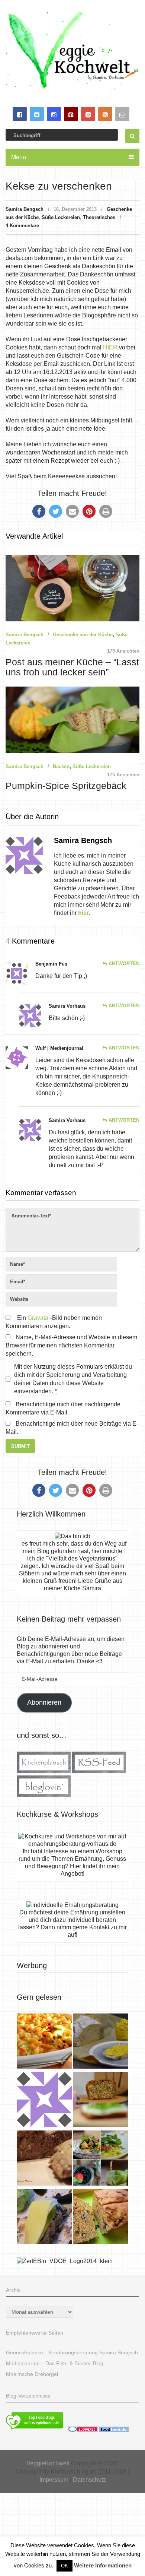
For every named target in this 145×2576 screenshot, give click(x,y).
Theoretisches (99, 217)
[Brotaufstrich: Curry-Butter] (101, 2042)
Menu (19, 157)
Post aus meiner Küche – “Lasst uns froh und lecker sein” (72, 667)
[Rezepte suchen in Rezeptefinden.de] (35, 2430)
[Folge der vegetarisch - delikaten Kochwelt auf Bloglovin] (44, 1795)
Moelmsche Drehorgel (32, 2374)
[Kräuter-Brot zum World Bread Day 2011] (44, 2159)
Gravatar (39, 1318)
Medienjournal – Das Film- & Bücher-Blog (55, 2363)
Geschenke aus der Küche (83, 635)
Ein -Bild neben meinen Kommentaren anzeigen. (54, 1322)
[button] (39, 511)
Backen (61, 766)
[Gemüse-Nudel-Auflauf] (44, 2042)
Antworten (124, 964)
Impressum (54, 2480)
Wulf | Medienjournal (59, 1048)
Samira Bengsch (25, 209)
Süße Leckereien (61, 217)
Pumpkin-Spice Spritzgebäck (66, 786)
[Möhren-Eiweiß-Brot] (101, 2100)
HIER (110, 347)
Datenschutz (89, 2480)
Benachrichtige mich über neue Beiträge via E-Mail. (72, 1428)
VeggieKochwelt (48, 2463)
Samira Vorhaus (67, 1006)
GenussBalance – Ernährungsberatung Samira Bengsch (72, 2352)
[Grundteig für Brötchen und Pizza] (44, 2100)
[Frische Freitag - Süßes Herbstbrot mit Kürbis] (101, 2217)
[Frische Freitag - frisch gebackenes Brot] (44, 2217)
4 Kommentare (22, 226)
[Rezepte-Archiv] (101, 2159)
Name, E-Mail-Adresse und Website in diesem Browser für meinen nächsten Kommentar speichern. (71, 1345)
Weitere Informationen (103, 2565)
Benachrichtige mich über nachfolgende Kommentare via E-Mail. (63, 1408)
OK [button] (65, 2566)
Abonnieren (44, 1702)
